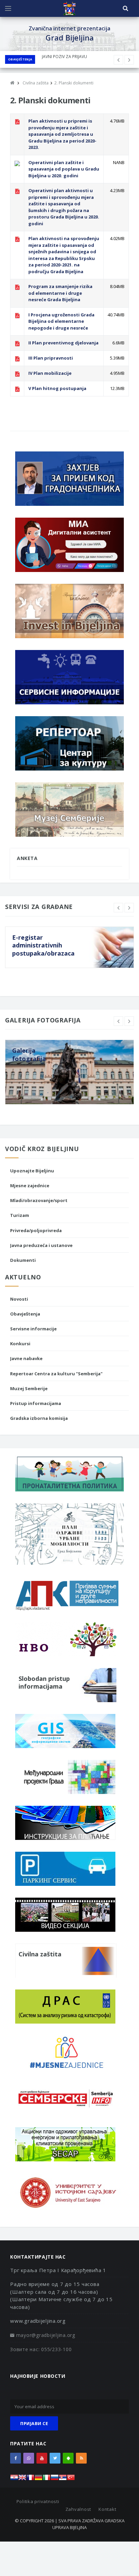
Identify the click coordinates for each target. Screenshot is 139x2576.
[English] (22, 2479)
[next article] (118, 60)
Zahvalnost (78, 2509)
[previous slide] (118, 908)
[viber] (29, 2458)
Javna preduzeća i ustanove (41, 1245)
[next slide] (129, 908)
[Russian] (55, 2479)
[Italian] (47, 2479)
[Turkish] (71, 2479)
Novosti (19, 1299)
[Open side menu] (8, 8)
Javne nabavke (26, 1358)
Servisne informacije (33, 1329)
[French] (30, 2479)
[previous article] (129, 60)
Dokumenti (23, 1260)
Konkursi (20, 1344)
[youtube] (42, 2458)
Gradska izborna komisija (39, 1418)
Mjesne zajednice (30, 1186)
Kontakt (107, 2509)
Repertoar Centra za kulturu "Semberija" (56, 1374)
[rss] (81, 2458)
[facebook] (16, 2458)
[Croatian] (14, 2479)
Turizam (20, 1215)
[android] (68, 2458)
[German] (38, 2479)
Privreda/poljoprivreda (36, 1230)
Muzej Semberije (29, 1388)
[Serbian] (63, 2479)
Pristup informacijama (36, 1403)
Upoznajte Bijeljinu (32, 1171)
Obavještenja (20, 59)
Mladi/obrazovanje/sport (39, 1200)
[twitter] (55, 2458)
